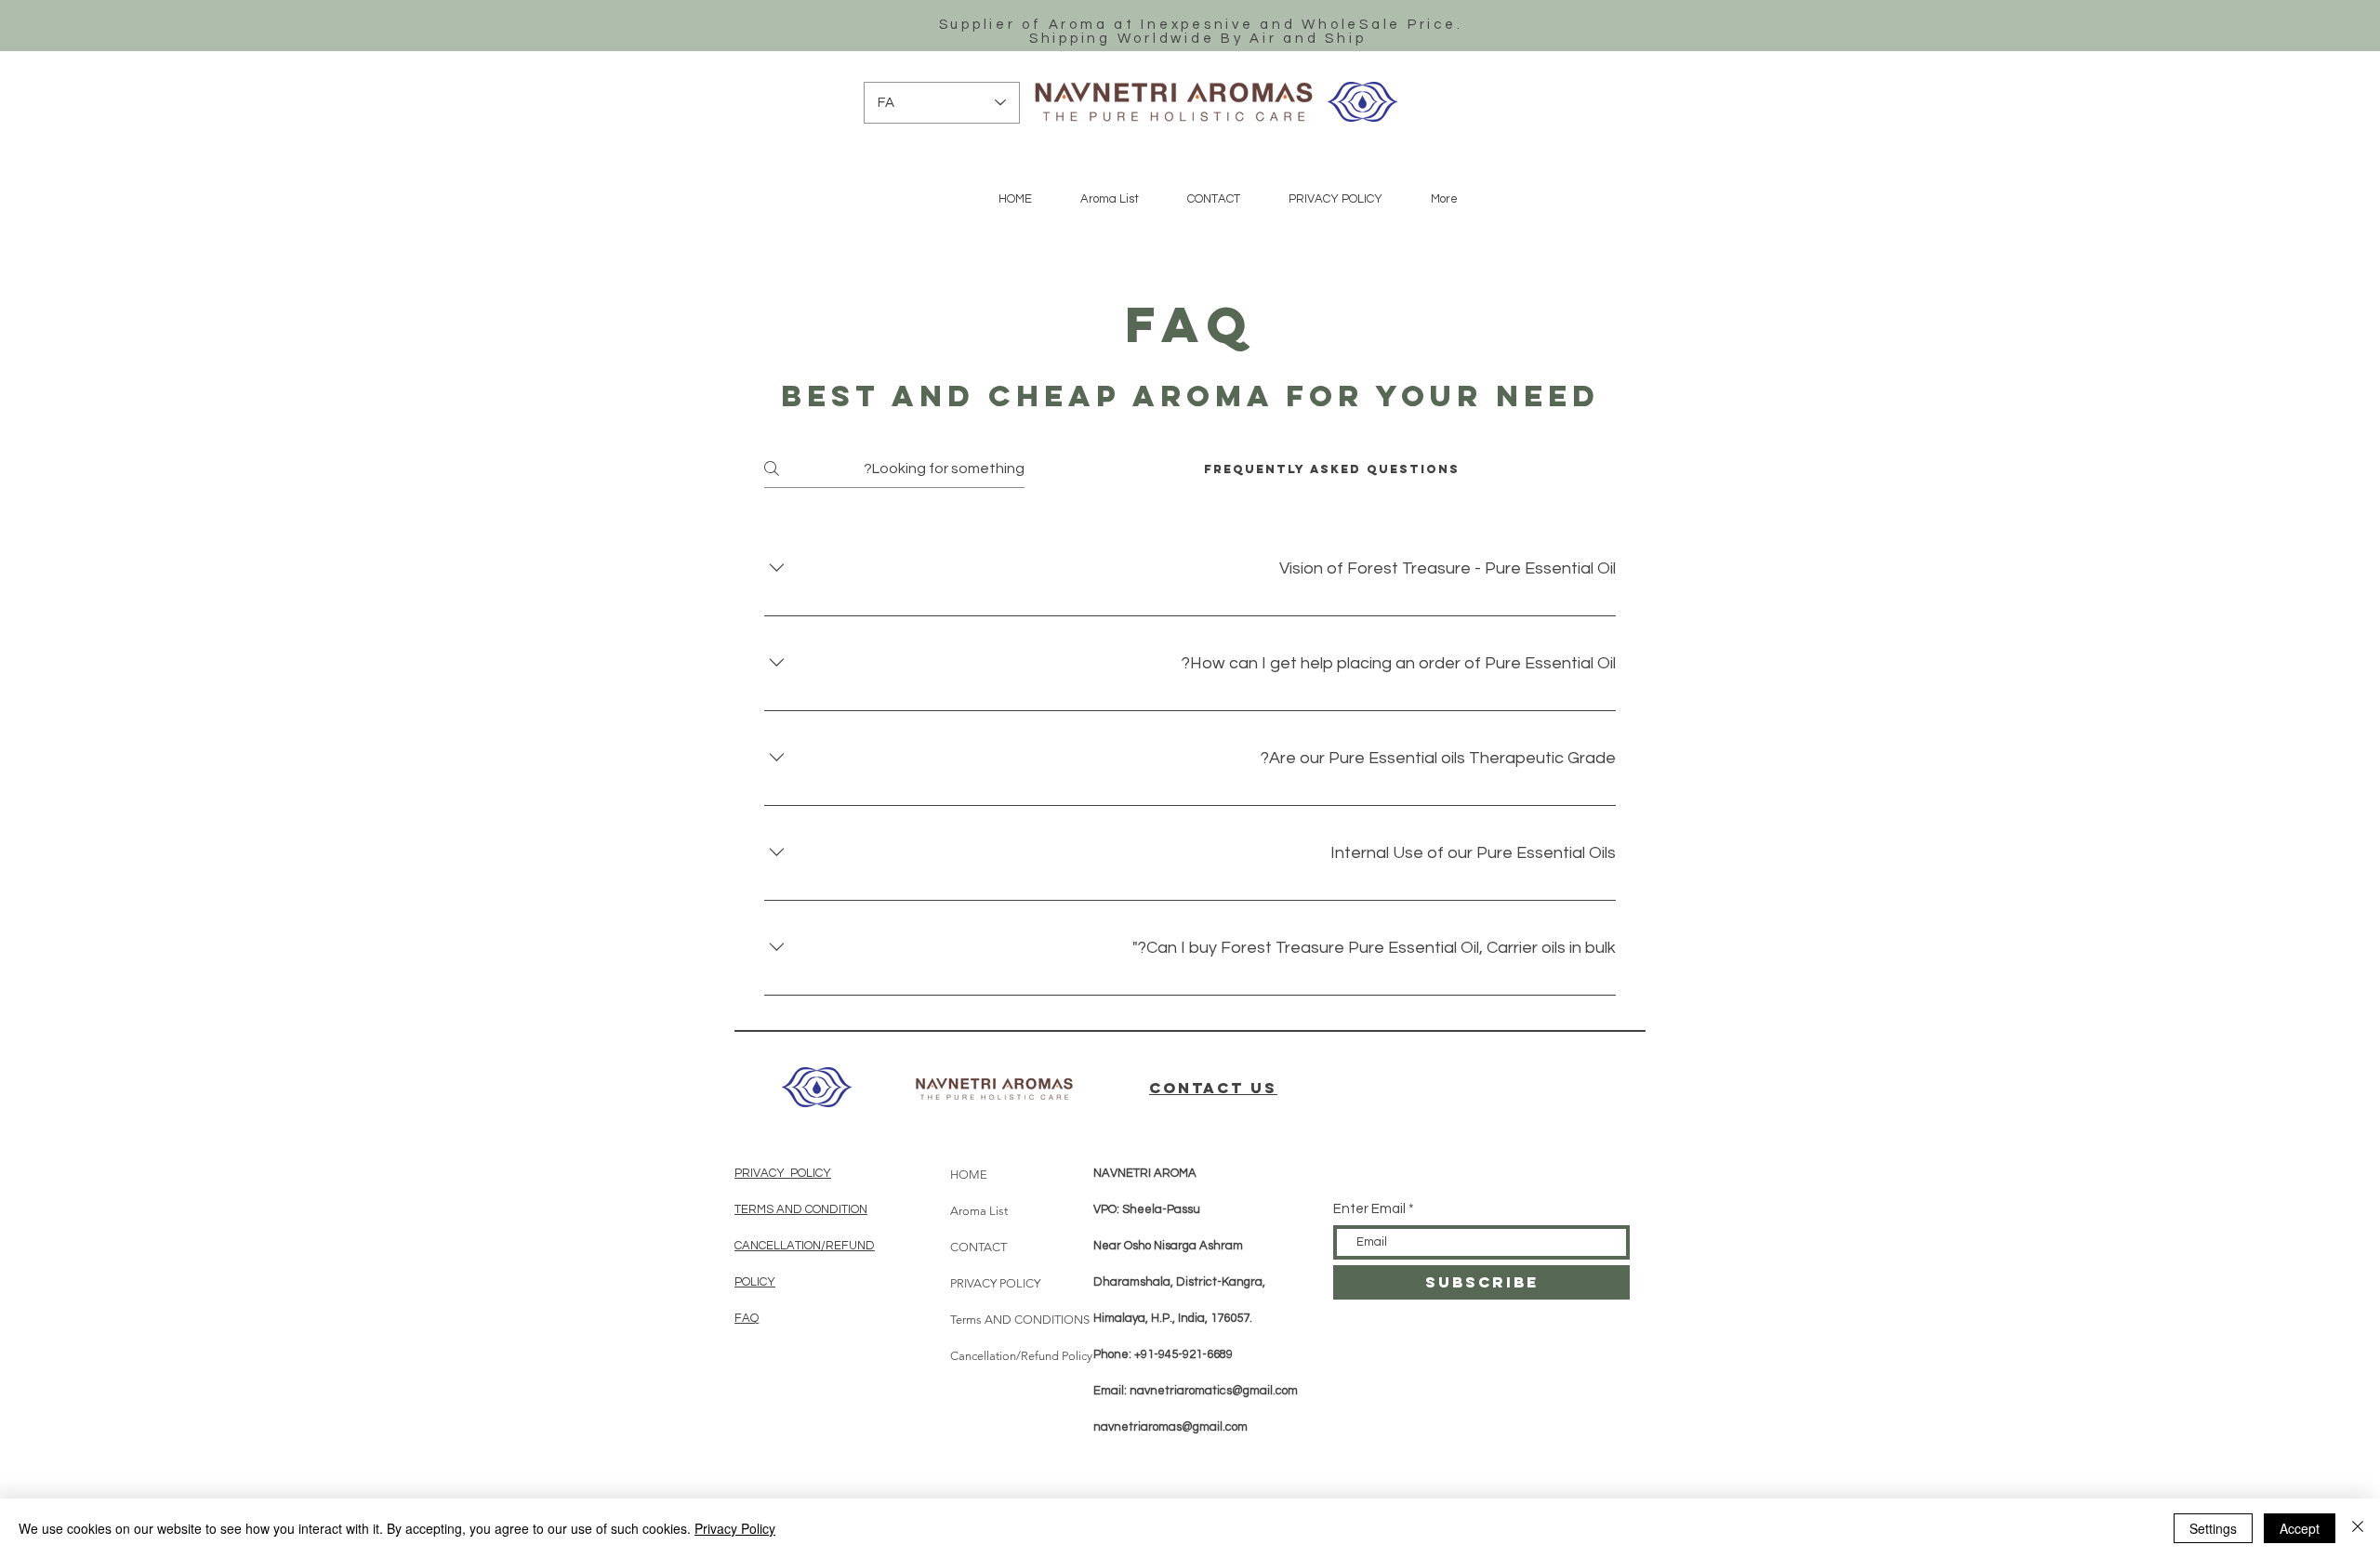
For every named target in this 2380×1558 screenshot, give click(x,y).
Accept (2300, 1528)
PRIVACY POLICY (783, 1173)
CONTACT (978, 1247)
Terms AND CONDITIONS (1001, 1320)
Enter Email (1369, 1209)
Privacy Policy (735, 1528)
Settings (2213, 1528)
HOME (969, 1175)
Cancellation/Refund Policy (1001, 1356)
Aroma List (979, 1211)
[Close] (2358, 1528)
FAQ (747, 1318)
